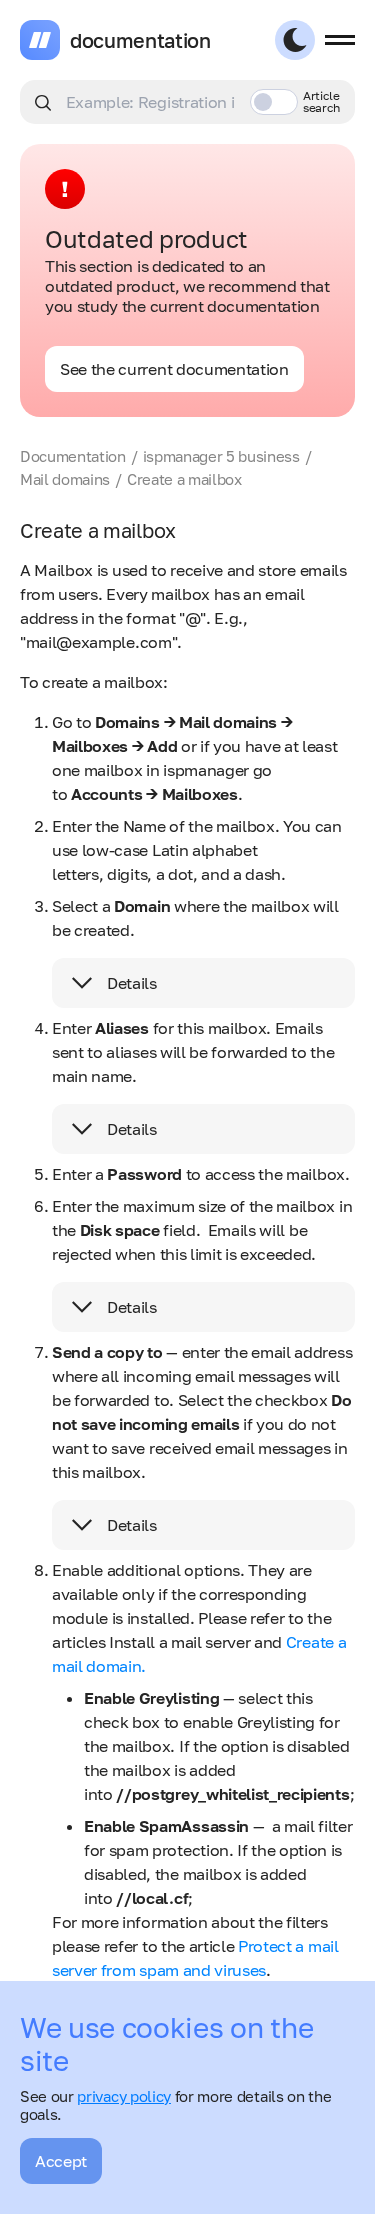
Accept (61, 2161)
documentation (140, 40)
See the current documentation (174, 369)
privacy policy (124, 2096)
